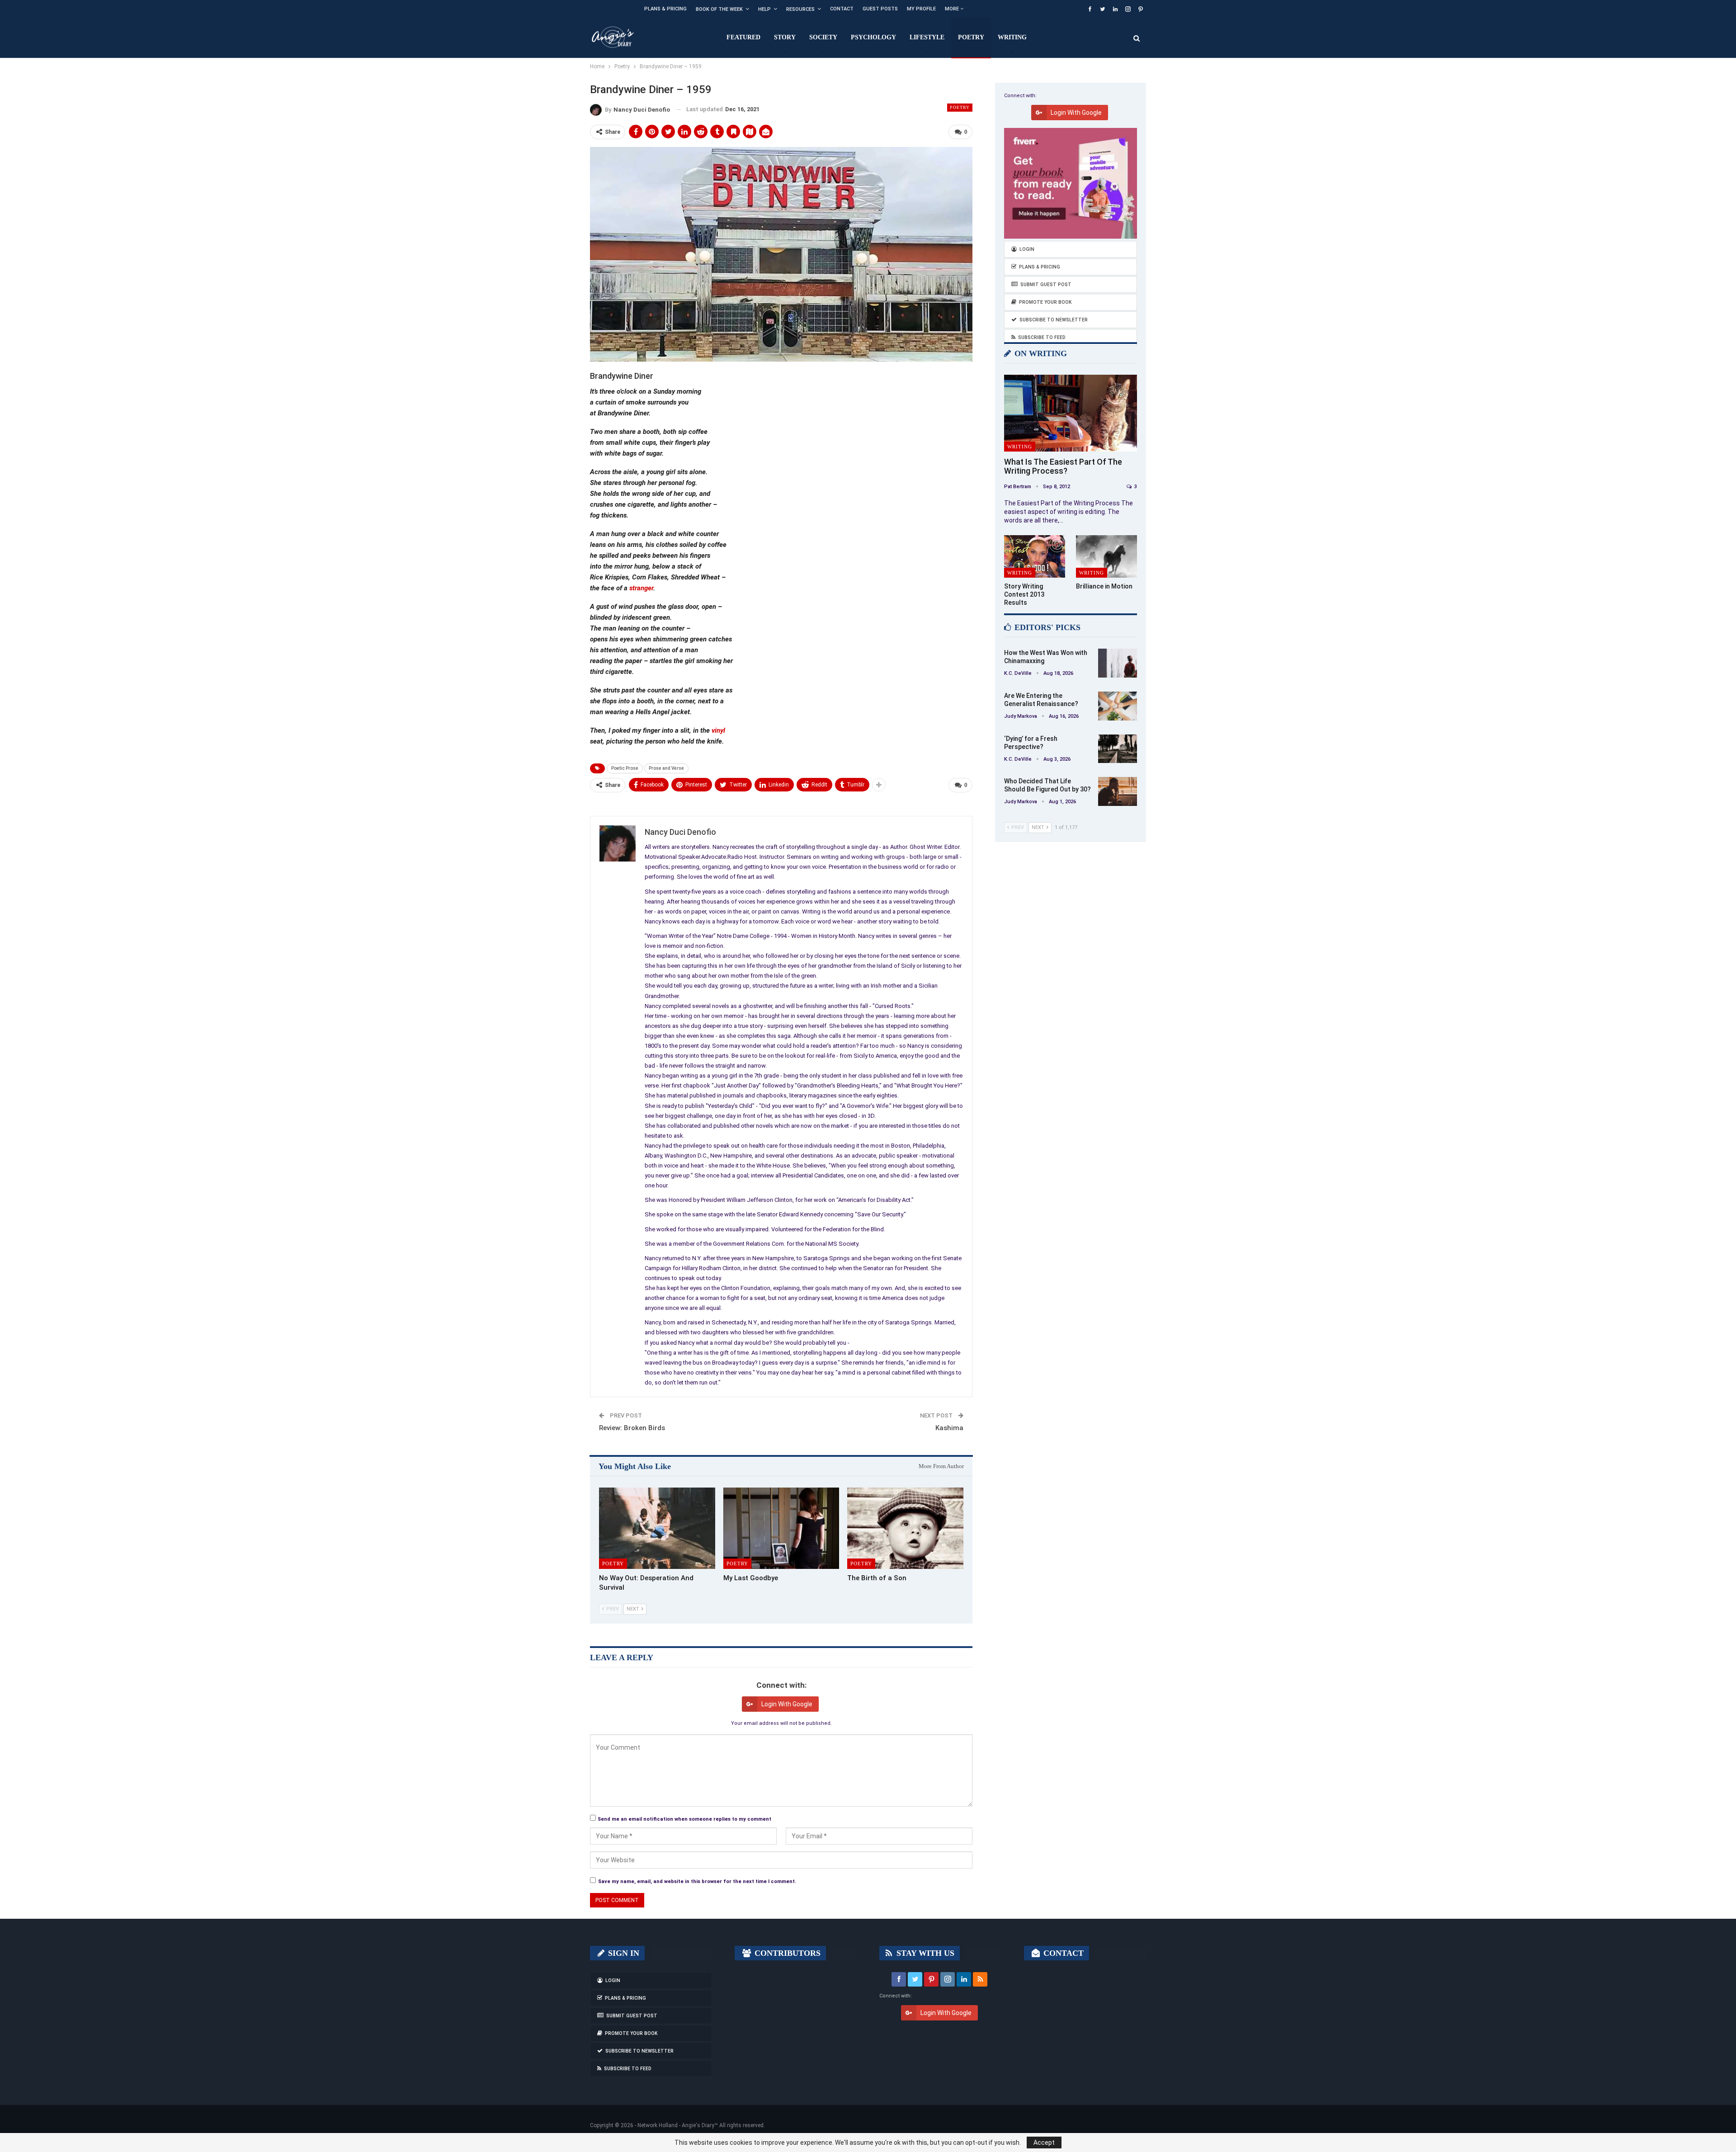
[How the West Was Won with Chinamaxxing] (1118, 663)
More (953, 9)
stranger (641, 588)
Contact (842, 9)
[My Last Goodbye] (781, 1528)
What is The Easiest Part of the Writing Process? (1063, 466)
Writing (1012, 37)
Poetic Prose (625, 768)
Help (764, 9)
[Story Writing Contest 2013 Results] (1035, 557)
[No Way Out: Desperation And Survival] (657, 1528)
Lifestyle (927, 37)
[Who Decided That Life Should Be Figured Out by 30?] (1118, 791)
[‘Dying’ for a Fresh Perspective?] (1118, 749)
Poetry (971, 37)
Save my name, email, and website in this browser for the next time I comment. (697, 1881)
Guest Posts (880, 9)
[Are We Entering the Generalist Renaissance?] (1118, 706)
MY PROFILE (921, 9)
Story (785, 37)
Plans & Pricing (665, 9)
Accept (1044, 2143)
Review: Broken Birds (632, 1428)
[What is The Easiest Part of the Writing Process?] (1071, 413)
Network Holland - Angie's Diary (676, 2125)
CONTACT (1062, 1953)
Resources (800, 9)
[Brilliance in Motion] (1106, 557)
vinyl (718, 730)
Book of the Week (719, 9)
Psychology (873, 37)
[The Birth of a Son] (905, 1528)
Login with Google (787, 1704)
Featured (743, 37)
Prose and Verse (666, 768)
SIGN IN (623, 1953)
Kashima (949, 1428)
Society (823, 37)
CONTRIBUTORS (786, 1953)
